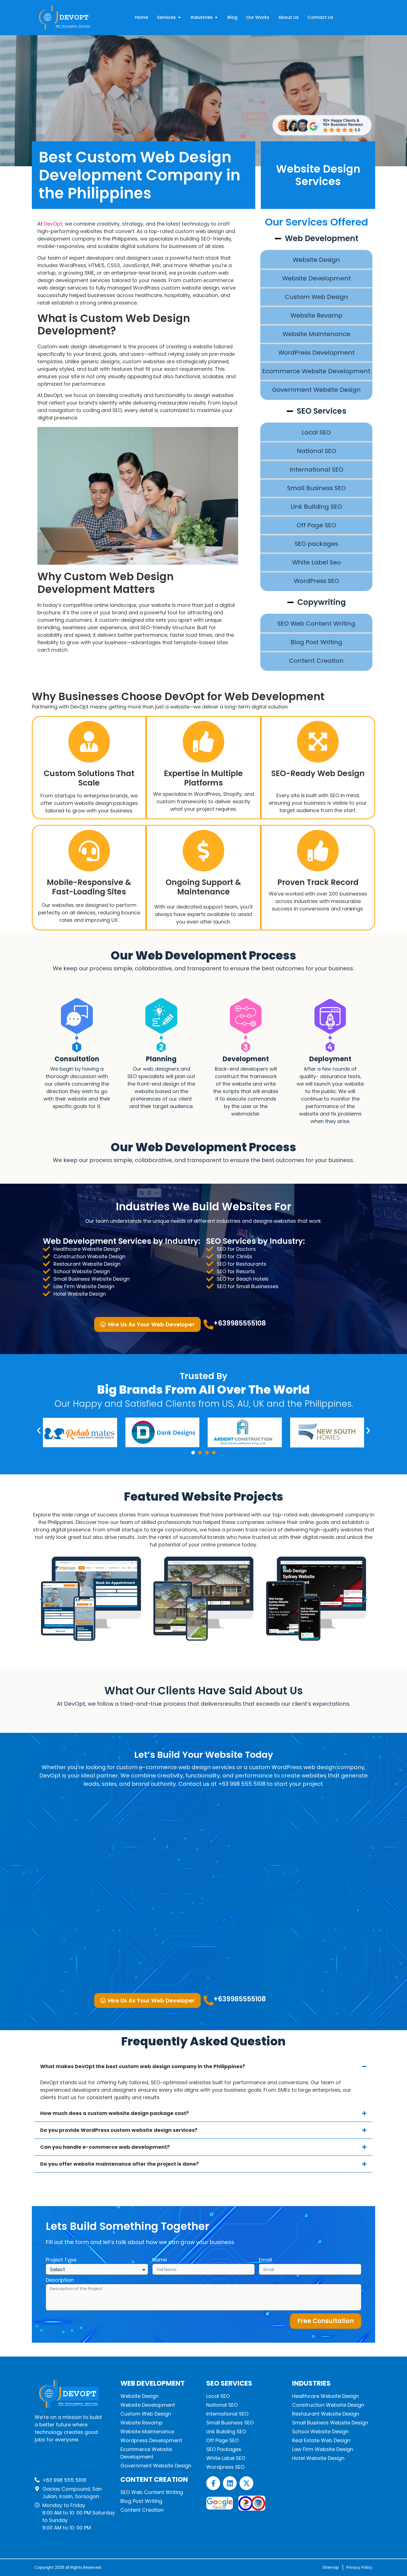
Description (60, 2280)
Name (160, 2260)
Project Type (61, 2260)
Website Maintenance (316, 334)
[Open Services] (179, 17)
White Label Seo (316, 562)
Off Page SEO (316, 525)
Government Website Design (316, 390)
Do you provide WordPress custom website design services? (119, 2130)
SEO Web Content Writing (316, 624)
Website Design (316, 260)
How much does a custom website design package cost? (114, 2113)
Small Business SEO (316, 488)
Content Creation (316, 661)
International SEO (316, 470)
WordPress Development (316, 353)
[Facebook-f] (213, 2483)
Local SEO (316, 432)
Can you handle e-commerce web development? (105, 2147)
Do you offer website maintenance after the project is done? (119, 2164)
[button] (39, 1431)
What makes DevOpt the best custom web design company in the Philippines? (143, 2066)
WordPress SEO (316, 581)
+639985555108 (240, 1323)
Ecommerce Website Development (316, 371)
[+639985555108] (208, 1324)
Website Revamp (316, 315)
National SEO (316, 451)
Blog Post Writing (316, 642)
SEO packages (316, 544)
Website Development (316, 278)
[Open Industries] (216, 17)
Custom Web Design (316, 297)
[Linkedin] (230, 2483)
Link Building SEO (316, 507)
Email (265, 2260)
